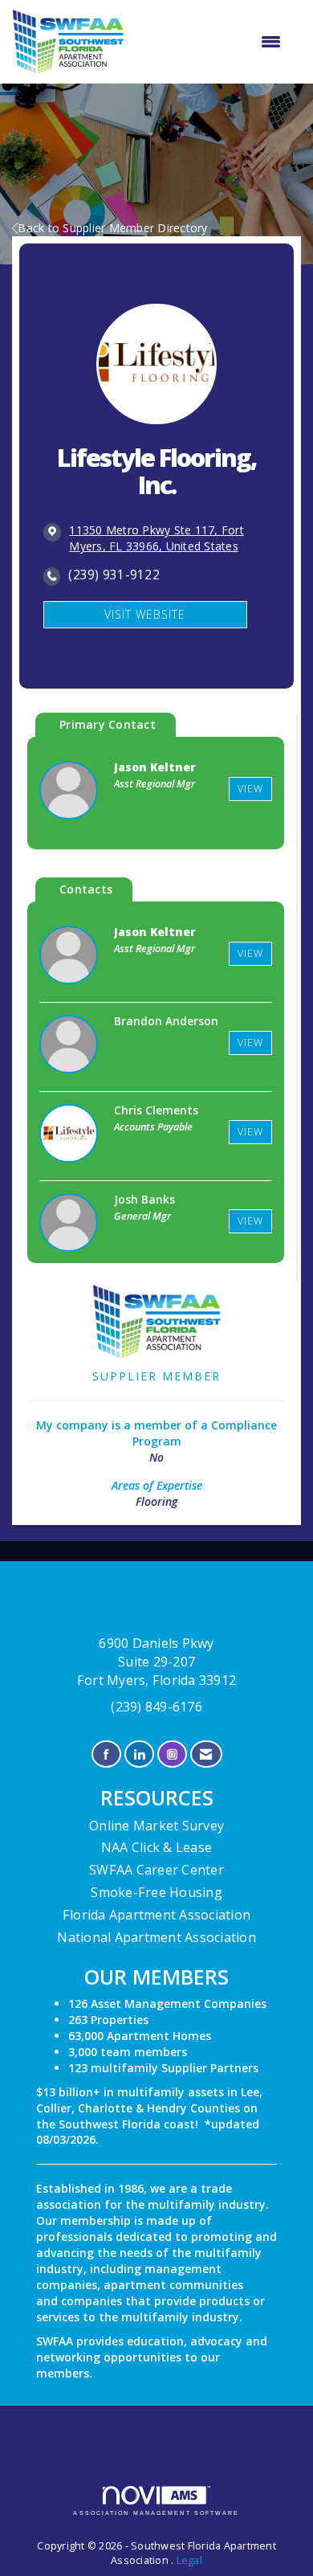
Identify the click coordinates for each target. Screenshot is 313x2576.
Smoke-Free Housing (156, 1892)
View (250, 789)
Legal (189, 2560)
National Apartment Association (156, 1937)
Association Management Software (156, 2513)
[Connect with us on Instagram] (172, 1754)
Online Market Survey (156, 1826)
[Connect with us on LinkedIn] (139, 1754)
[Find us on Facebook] (106, 1754)
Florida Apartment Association (156, 1915)
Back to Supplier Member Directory (112, 228)
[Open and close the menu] (211, 42)
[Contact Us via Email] (206, 1754)
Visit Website (145, 614)
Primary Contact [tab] (108, 724)
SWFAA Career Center (156, 1870)
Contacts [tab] (86, 889)
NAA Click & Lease (156, 1847)
